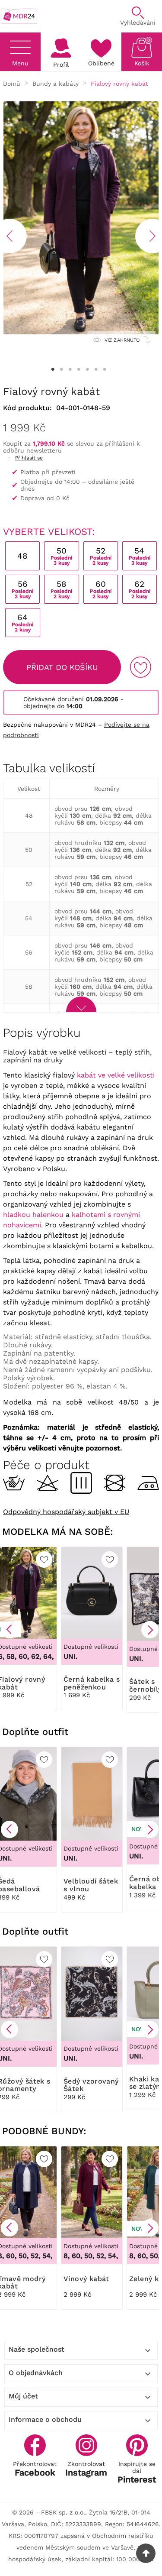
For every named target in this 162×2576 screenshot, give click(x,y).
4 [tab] (79, 369)
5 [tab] (88, 369)
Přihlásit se (29, 458)
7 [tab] (105, 369)
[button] (10, 1630)
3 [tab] (70, 369)
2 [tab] (62, 369)
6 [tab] (96, 369)
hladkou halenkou (33, 1215)
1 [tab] (53, 369)
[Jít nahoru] (146, 2553)
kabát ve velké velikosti (116, 1075)
